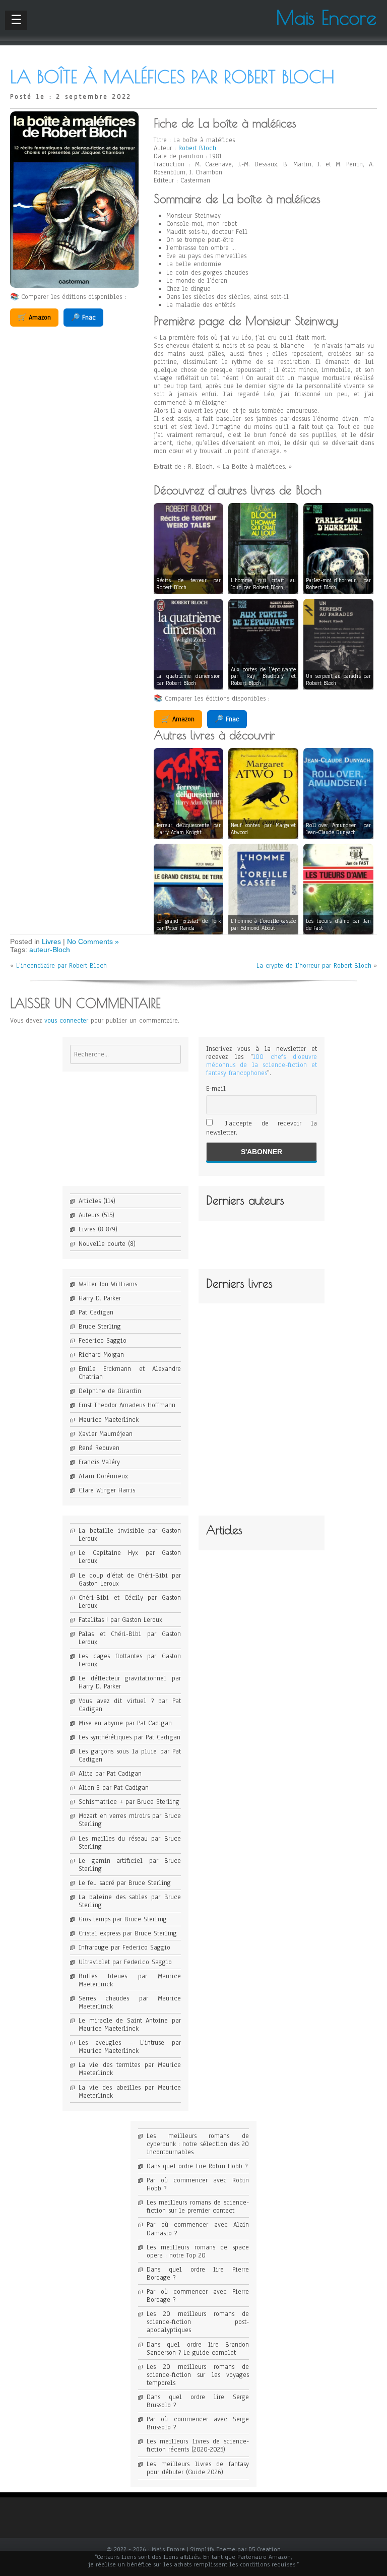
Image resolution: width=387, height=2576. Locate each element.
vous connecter (66, 1021)
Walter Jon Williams (108, 1284)
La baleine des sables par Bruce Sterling (130, 1901)
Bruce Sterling (100, 1327)
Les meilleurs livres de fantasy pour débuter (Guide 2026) (198, 2468)
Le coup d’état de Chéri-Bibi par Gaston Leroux (130, 1580)
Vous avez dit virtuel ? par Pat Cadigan (130, 1705)
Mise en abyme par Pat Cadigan (125, 1723)
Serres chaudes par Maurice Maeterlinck (130, 2002)
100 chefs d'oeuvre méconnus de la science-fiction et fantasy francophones (262, 1065)
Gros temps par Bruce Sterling (123, 1919)
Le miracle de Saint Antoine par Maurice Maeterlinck (130, 2025)
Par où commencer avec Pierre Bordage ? (198, 2296)
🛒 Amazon (34, 318)
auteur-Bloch (50, 950)
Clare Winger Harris (107, 1490)
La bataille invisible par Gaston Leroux (130, 1535)
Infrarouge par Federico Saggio (124, 1947)
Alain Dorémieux (103, 1476)
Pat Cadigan (96, 1312)
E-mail (216, 1089)
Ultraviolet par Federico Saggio (125, 1962)
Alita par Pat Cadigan (110, 1774)
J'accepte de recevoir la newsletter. (262, 1128)
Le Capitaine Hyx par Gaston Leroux (130, 1557)
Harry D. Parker (100, 1298)
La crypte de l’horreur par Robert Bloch (314, 966)
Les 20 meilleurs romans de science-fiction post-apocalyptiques (198, 2322)
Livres (51, 941)
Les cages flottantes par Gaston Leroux (130, 1660)
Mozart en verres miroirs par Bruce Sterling (130, 1820)
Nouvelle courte (102, 1244)
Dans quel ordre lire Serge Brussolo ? (198, 2401)
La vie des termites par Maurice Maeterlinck (130, 2069)
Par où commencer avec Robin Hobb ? (198, 2184)
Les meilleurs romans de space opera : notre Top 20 (198, 2251)
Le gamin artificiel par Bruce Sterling (130, 1865)
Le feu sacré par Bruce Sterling (125, 1883)
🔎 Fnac (83, 318)
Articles (90, 1201)
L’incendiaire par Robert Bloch (61, 966)
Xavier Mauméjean (106, 1434)
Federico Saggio (103, 1341)
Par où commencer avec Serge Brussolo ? (198, 2423)
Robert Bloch (197, 148)
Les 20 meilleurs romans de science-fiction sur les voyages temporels (198, 2375)
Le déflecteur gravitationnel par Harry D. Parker (130, 1682)
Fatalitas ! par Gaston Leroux (120, 1620)
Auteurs (89, 1215)
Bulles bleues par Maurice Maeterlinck (130, 1980)
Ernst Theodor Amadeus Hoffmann (127, 1405)
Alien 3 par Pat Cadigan (114, 1788)
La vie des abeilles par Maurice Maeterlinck (130, 2092)
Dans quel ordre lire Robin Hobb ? (197, 2166)
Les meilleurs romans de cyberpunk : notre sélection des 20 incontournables (198, 2144)
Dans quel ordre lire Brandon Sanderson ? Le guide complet (198, 2349)
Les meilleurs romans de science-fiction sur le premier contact (198, 2207)
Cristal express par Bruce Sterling (128, 1933)
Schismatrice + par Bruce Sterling (129, 1802)
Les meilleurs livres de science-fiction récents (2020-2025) (198, 2445)
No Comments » (93, 941)
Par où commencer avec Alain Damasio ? (198, 2229)
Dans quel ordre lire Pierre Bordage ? (198, 2274)
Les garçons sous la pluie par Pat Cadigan (130, 1755)
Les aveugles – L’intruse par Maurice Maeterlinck (130, 2047)
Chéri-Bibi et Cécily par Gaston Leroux (130, 1602)
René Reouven (99, 1448)
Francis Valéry (99, 1462)
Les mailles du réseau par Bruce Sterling (130, 1843)
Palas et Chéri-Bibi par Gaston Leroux (130, 1638)
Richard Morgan (101, 1355)
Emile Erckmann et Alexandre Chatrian (130, 1373)
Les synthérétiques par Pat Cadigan (130, 1737)
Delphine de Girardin (110, 1391)
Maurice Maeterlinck (109, 1420)
